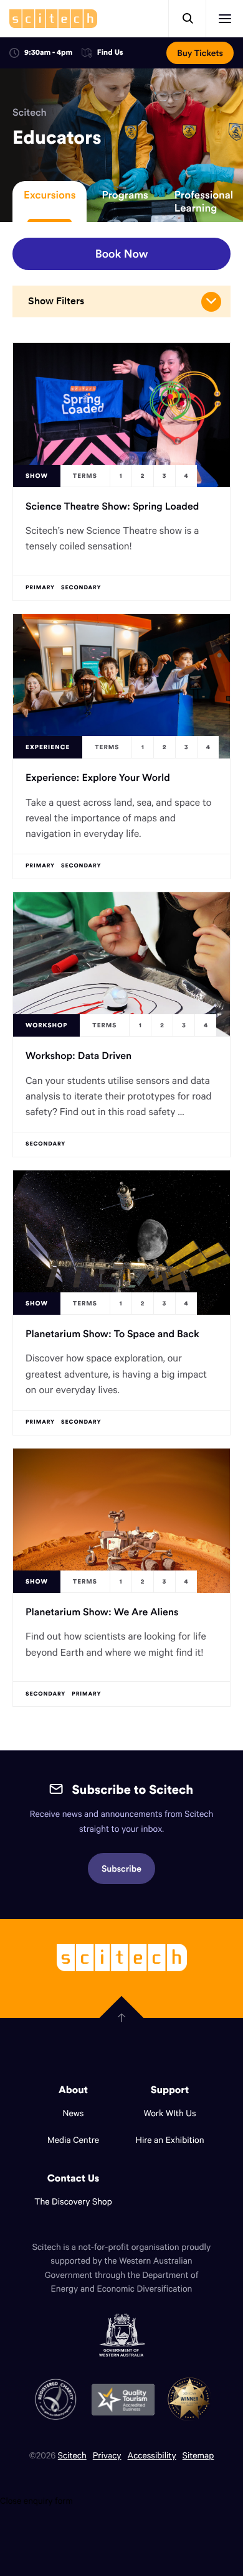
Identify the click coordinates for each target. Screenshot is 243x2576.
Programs (125, 195)
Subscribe (121, 1869)
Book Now (122, 254)
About (73, 2090)
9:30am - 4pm (48, 53)
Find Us (110, 53)
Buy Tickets (200, 53)
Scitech (30, 113)
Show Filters (56, 301)
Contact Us (74, 2178)
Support (170, 2090)
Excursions (50, 195)
